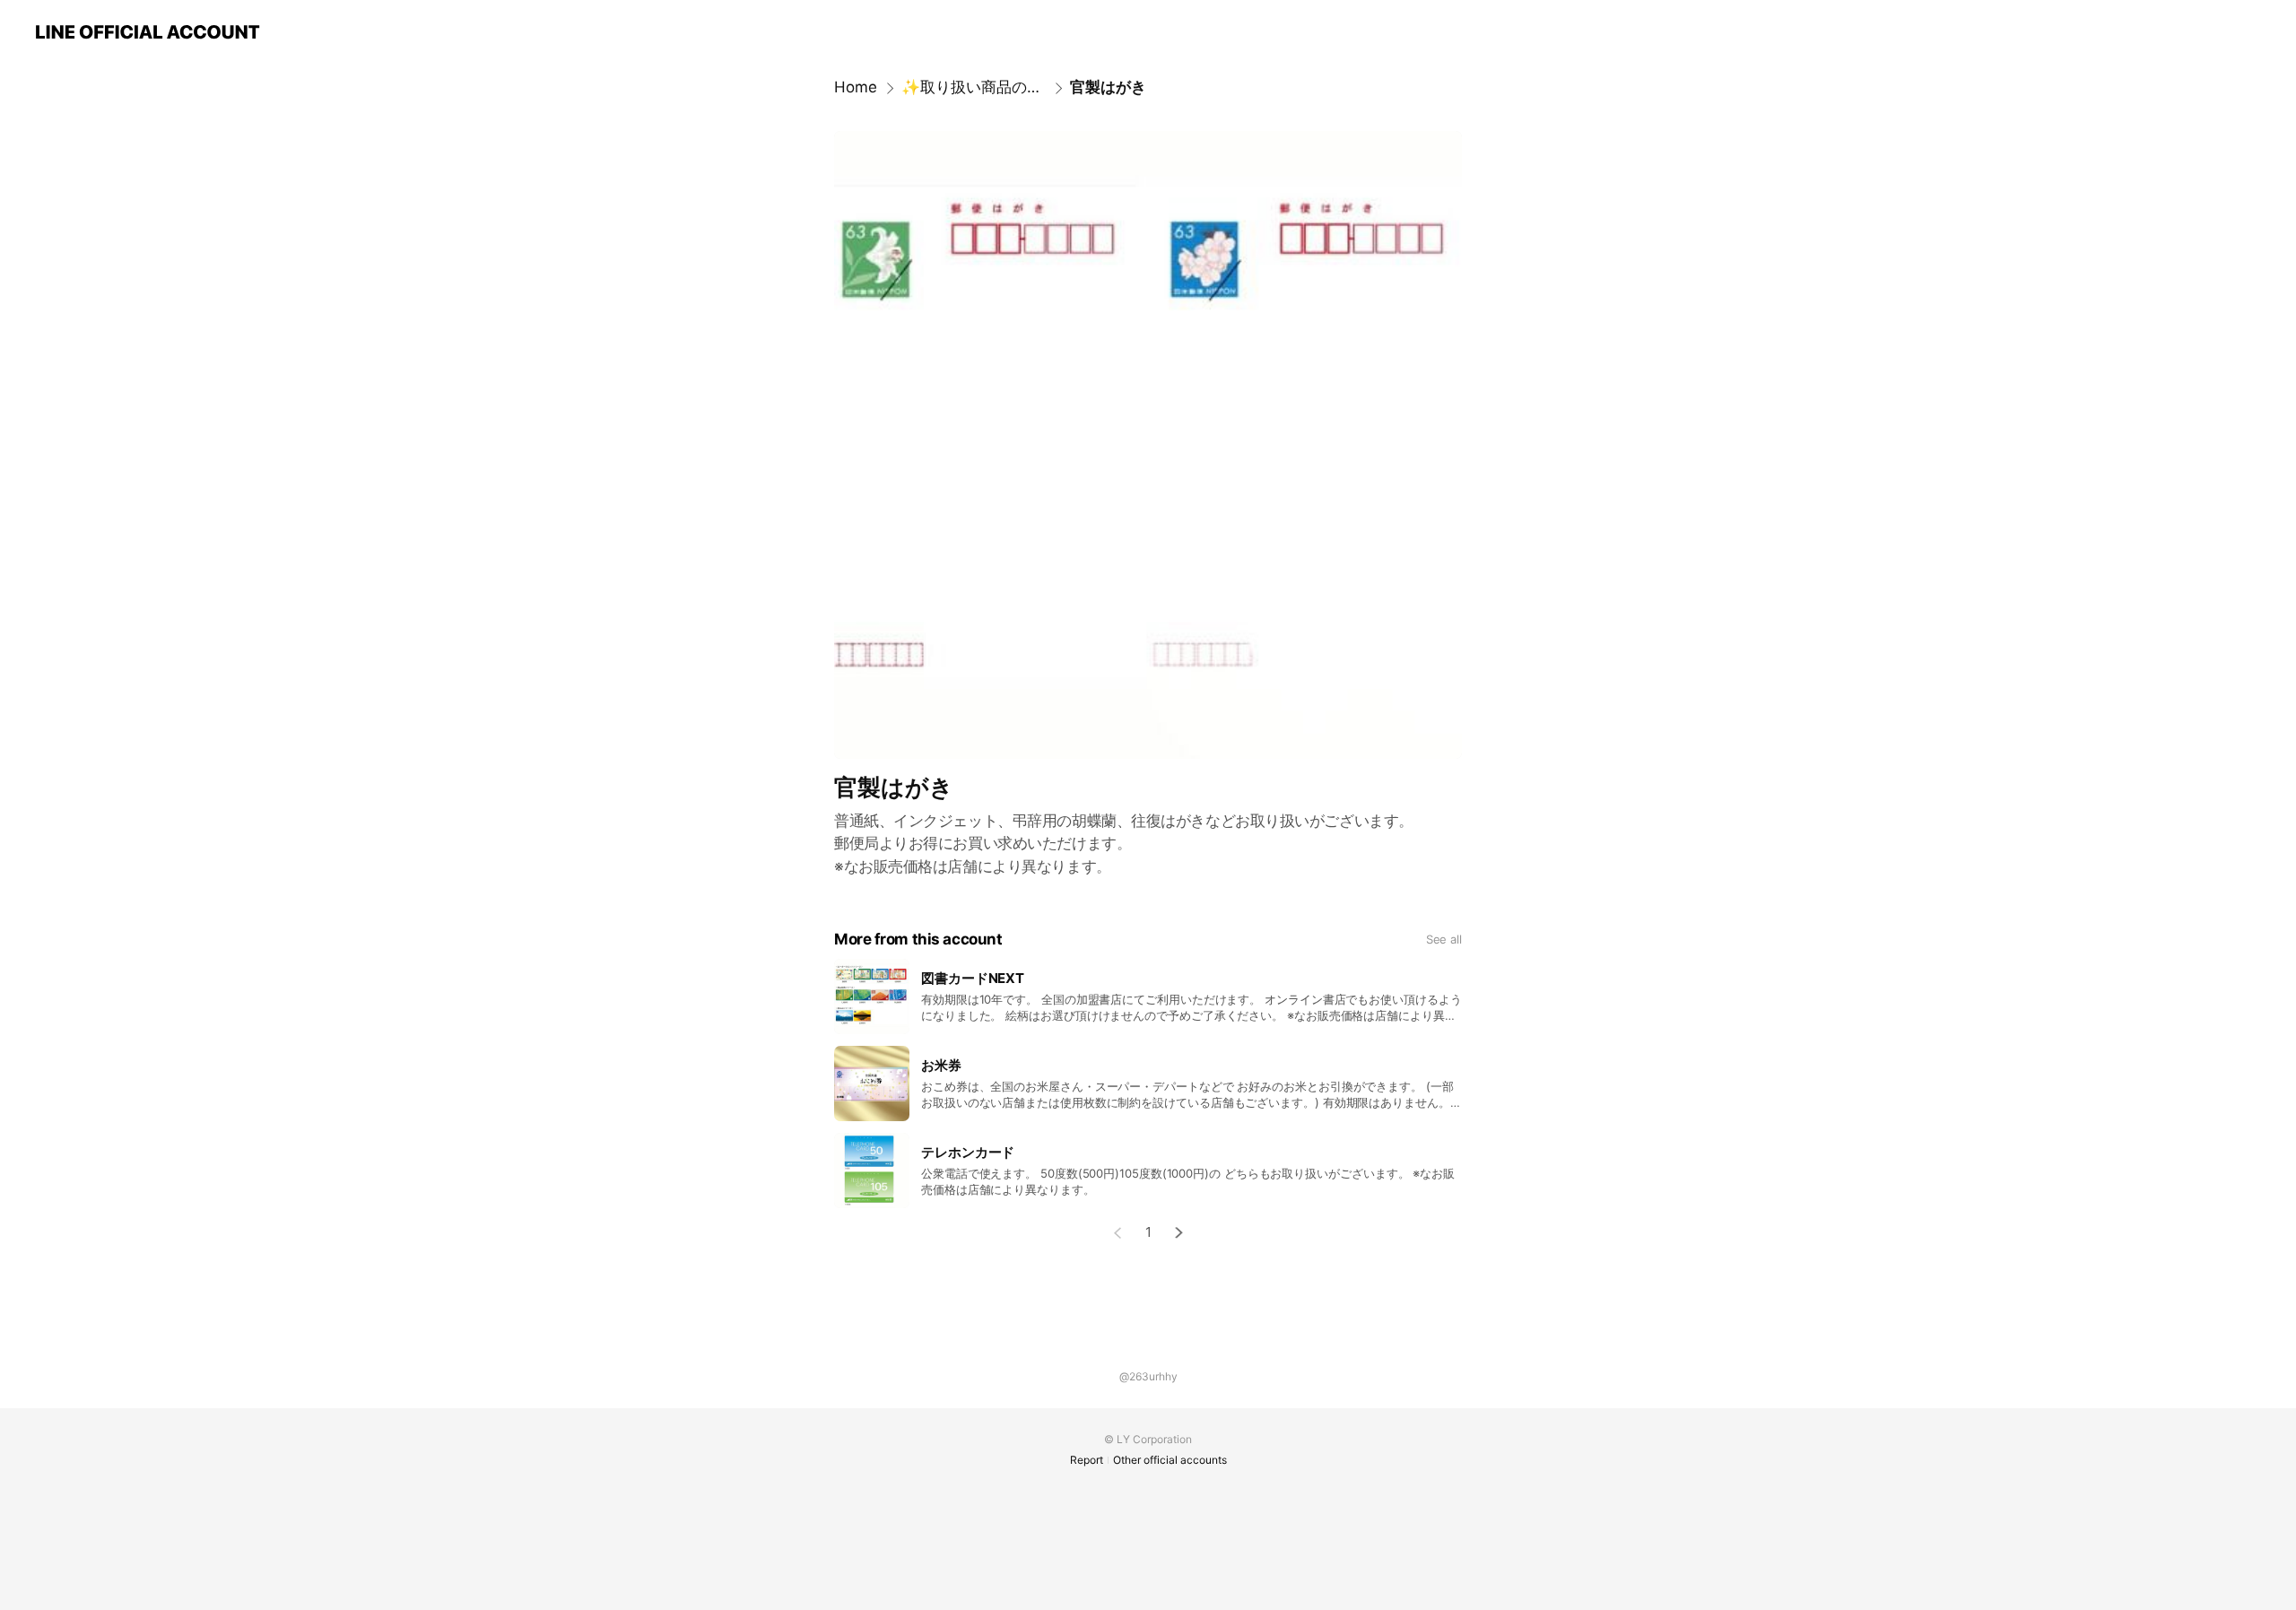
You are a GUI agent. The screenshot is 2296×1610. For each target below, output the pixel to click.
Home (856, 87)
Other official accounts (1170, 1460)
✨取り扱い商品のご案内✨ (974, 87)
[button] (1179, 1233)
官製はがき (1108, 87)
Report (1087, 1460)
